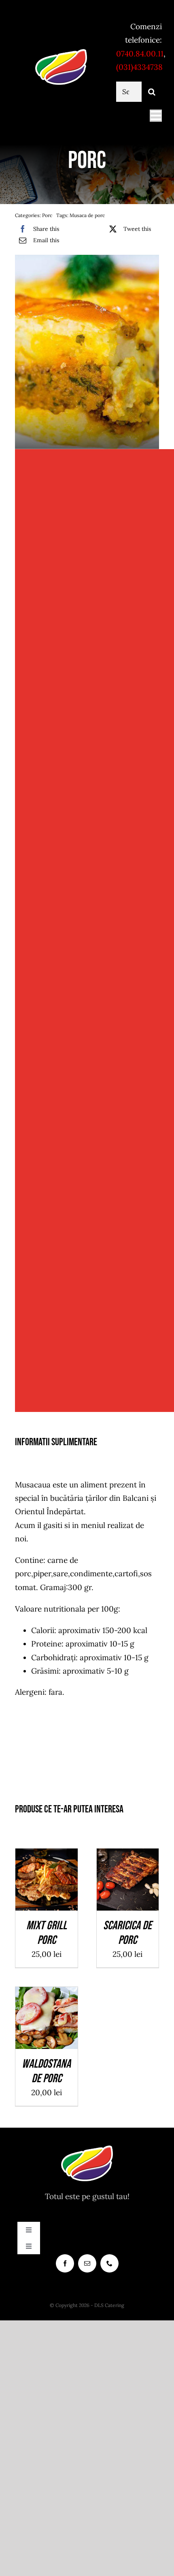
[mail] (87, 2263)
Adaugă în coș (47, 1877)
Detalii (53, 1887)
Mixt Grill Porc (47, 1933)
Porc (47, 215)
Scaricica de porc (127, 1933)
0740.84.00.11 (140, 54)
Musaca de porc (87, 215)
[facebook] (65, 2263)
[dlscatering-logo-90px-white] (61, 52)
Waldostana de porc (46, 2071)
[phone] (109, 2263)
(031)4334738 (139, 67)
